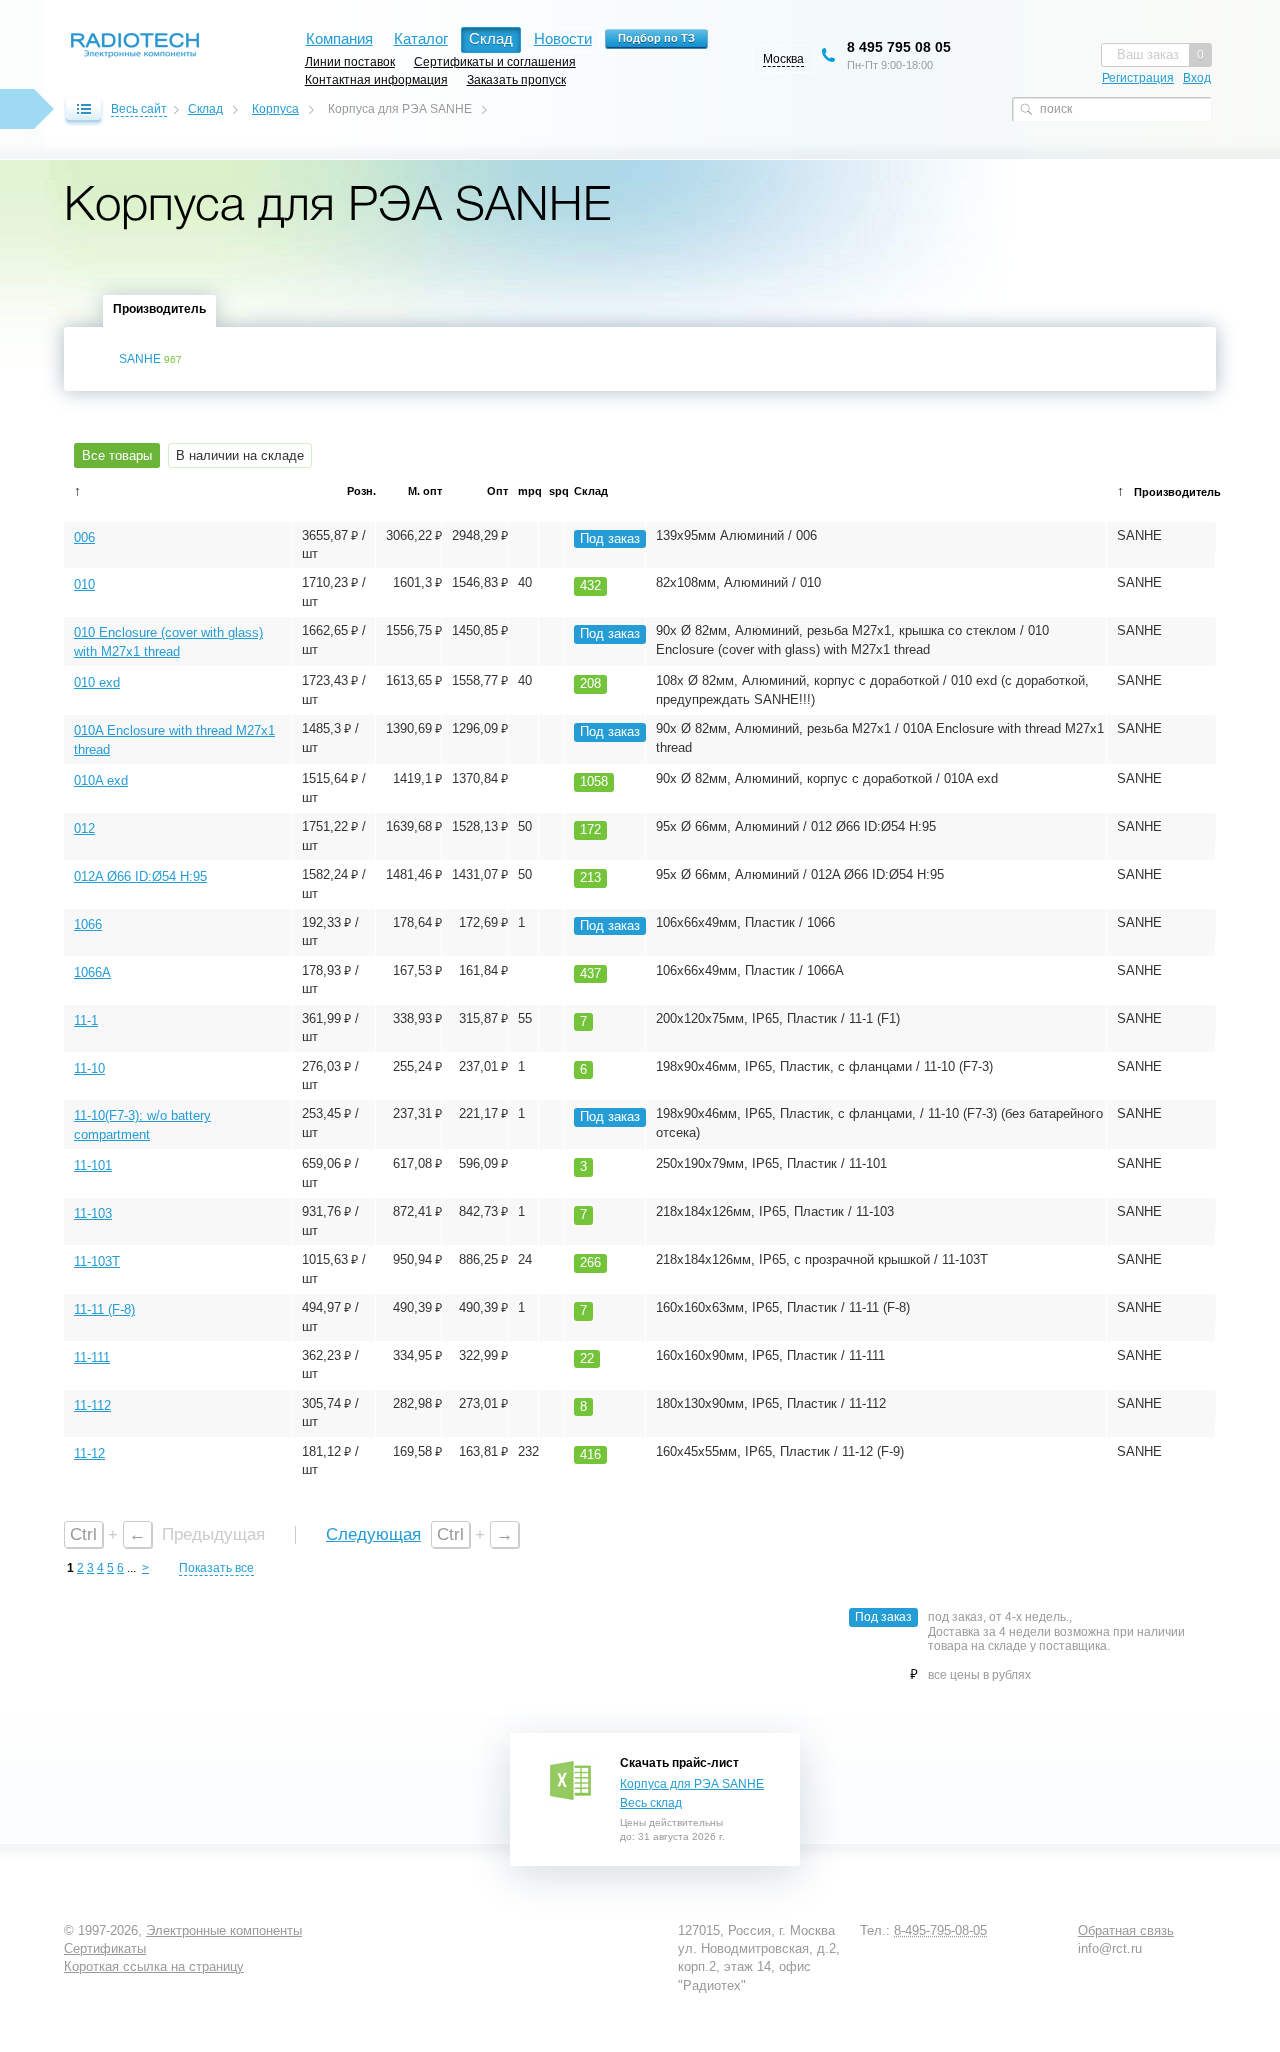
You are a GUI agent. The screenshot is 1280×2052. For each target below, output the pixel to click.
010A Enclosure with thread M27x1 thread (174, 739)
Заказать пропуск (516, 79)
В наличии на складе (240, 455)
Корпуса (275, 109)
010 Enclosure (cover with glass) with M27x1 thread (168, 641)
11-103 (93, 1213)
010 (84, 584)
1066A (92, 972)
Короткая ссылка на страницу (154, 1966)
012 (84, 828)
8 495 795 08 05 (899, 47)
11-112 (92, 1405)
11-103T (97, 1261)
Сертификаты (105, 1948)
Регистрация (1138, 78)
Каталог (421, 38)
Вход (1197, 78)
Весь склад (651, 1803)
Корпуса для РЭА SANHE (692, 1784)
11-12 (89, 1453)
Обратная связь (1126, 1930)
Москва (783, 59)
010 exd (97, 682)
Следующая (373, 1534)
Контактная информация (376, 79)
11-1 (86, 1020)
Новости (563, 38)
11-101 (93, 1165)
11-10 (89, 1068)
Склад (205, 109)
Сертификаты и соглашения (495, 61)
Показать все (216, 1568)
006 (84, 537)
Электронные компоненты (224, 1930)
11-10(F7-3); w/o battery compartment (142, 1124)
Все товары (117, 455)
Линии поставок (350, 61)
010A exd (101, 780)
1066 (88, 924)
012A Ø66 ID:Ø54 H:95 (140, 876)
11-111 (92, 1357)
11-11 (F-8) (104, 1309)
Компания (339, 38)
